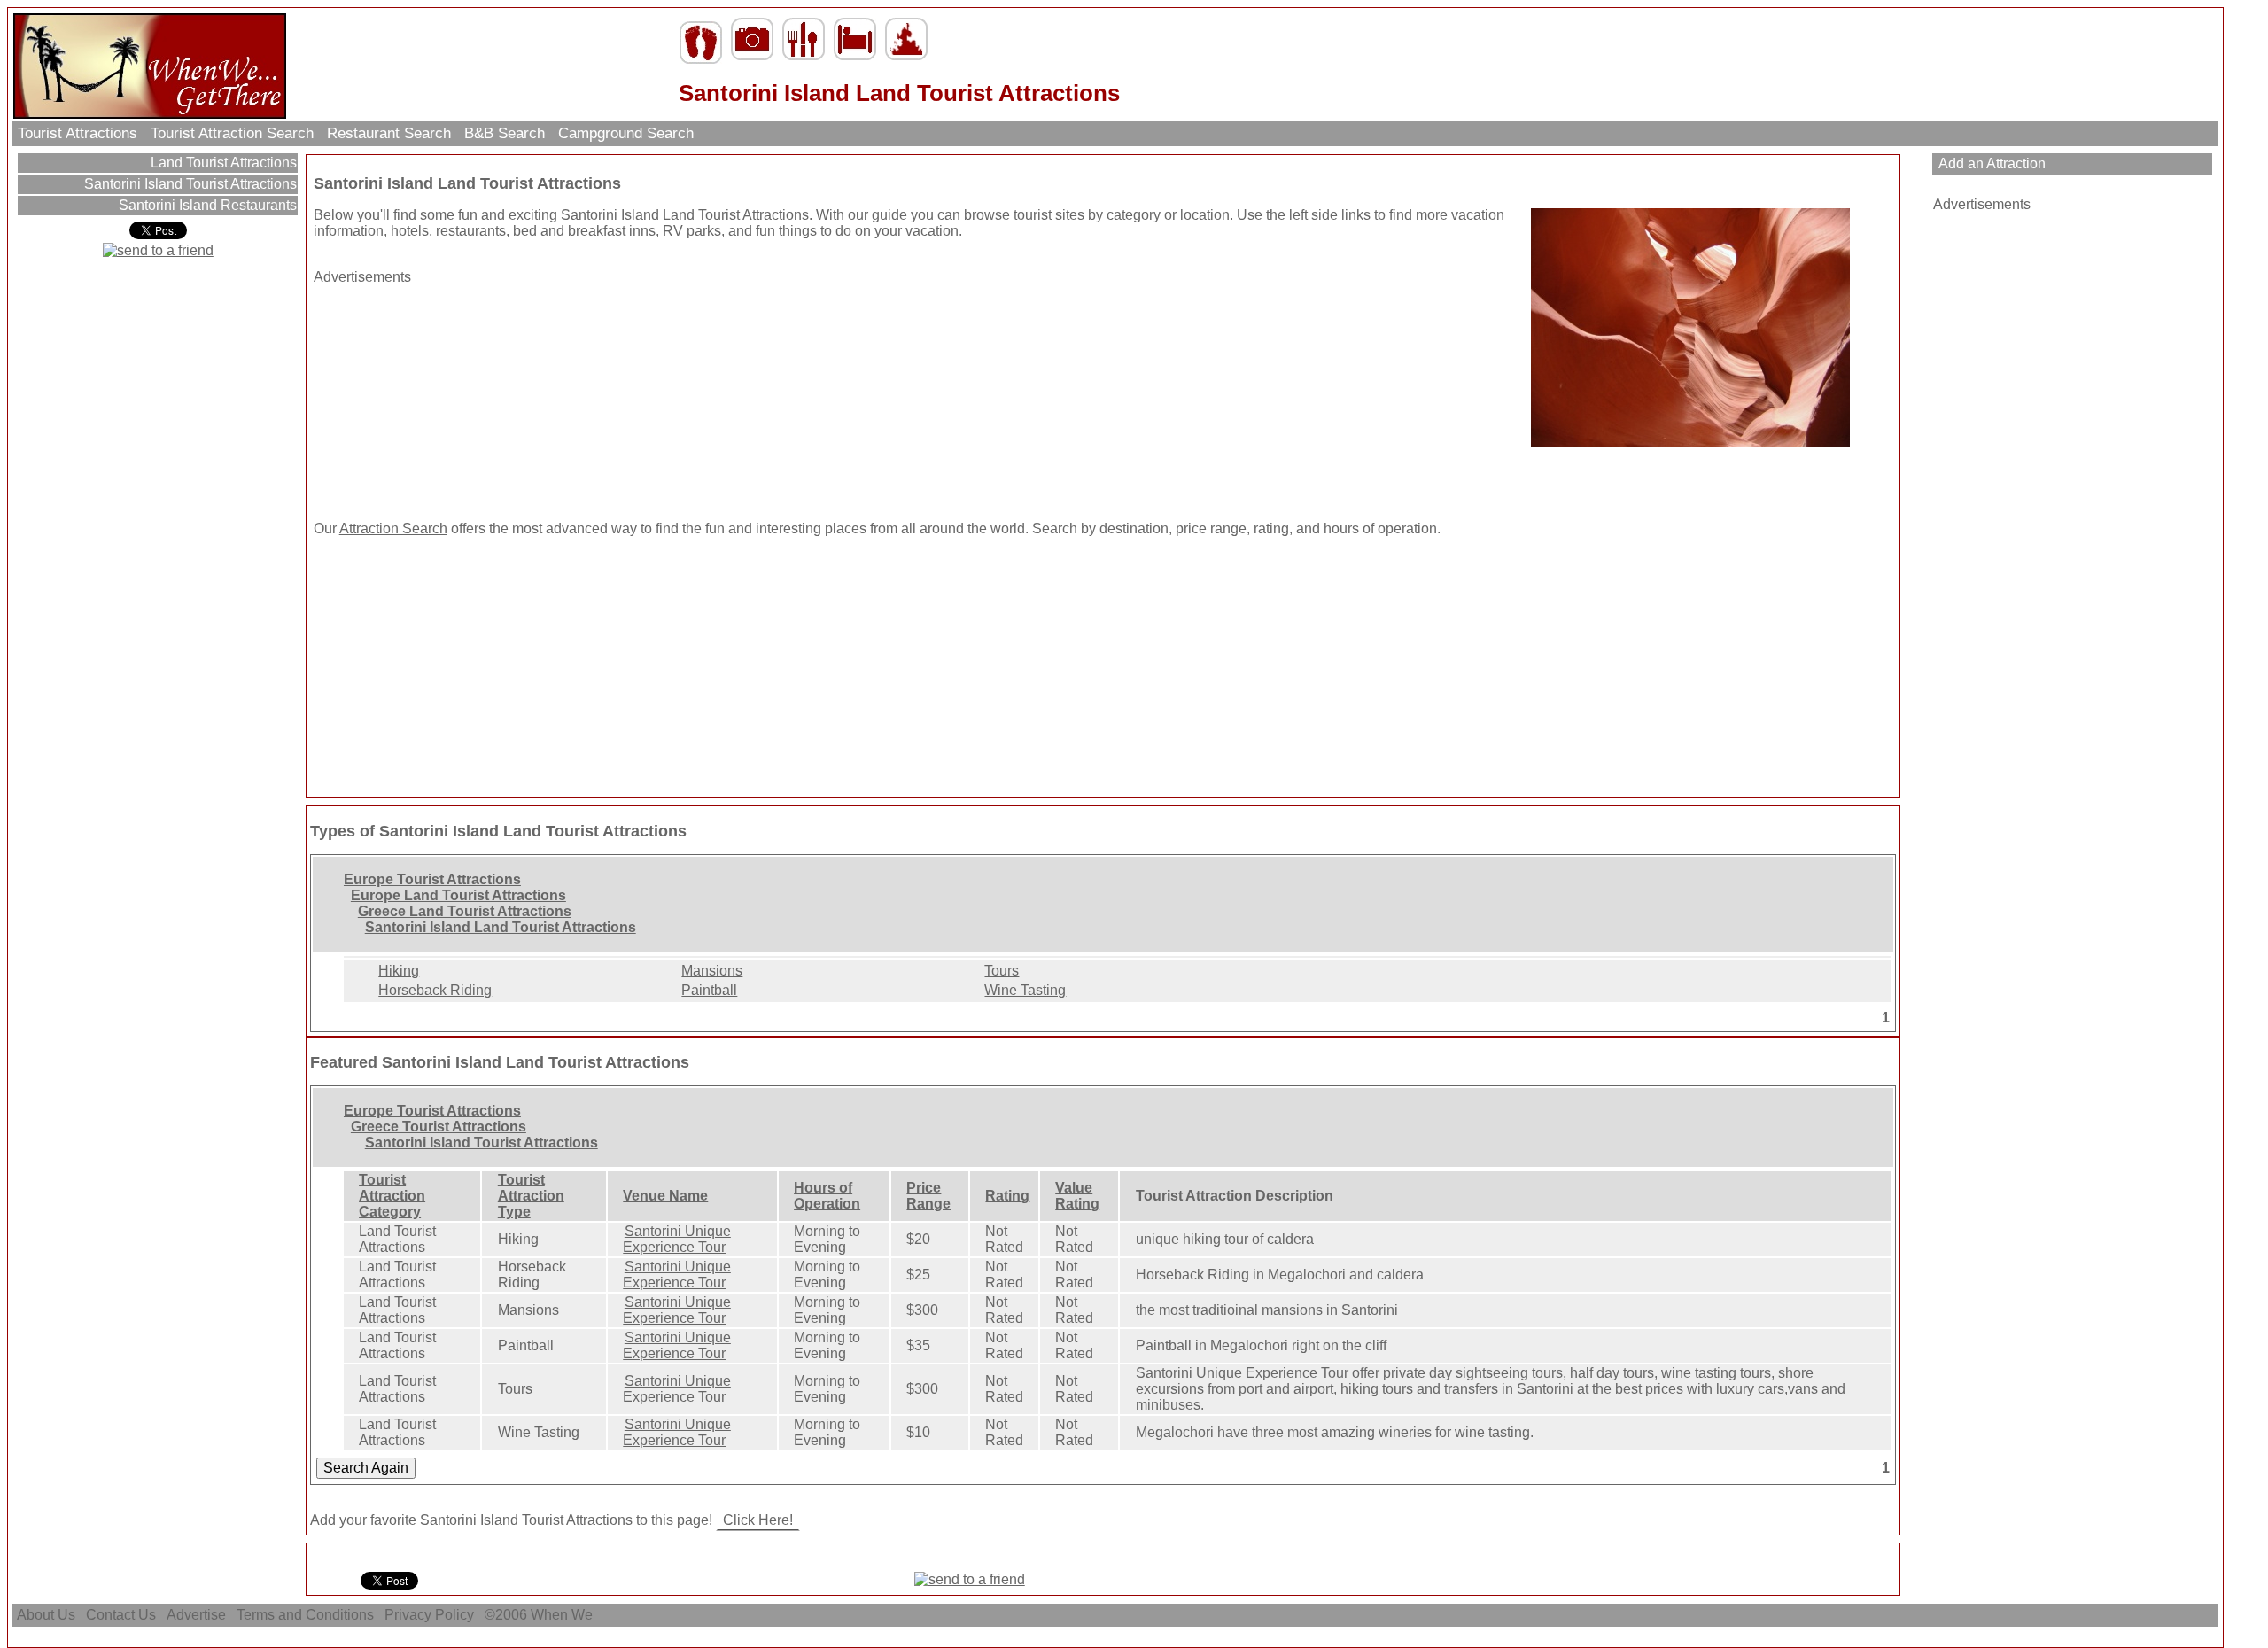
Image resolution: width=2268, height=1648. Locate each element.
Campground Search (626, 133)
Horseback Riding (435, 990)
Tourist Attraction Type (531, 1196)
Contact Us (121, 1615)
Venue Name (665, 1196)
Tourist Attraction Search (232, 133)
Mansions (712, 971)
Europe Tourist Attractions (432, 879)
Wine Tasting (1025, 990)
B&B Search (505, 133)
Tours (1002, 971)
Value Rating (1077, 1196)
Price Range (928, 1196)
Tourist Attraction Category (392, 1196)
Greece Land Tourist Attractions (465, 911)
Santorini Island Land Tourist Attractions (501, 927)
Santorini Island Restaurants (206, 205)
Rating (1007, 1196)
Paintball (709, 990)
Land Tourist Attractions (222, 163)
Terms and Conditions (305, 1615)
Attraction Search (393, 529)
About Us (46, 1615)
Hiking (399, 971)
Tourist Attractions (78, 133)
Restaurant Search (389, 133)
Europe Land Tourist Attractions (458, 895)
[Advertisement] (424, 396)
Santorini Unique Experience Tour (677, 1239)
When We (563, 1615)
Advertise (196, 1615)
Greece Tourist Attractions (439, 1127)
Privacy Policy (429, 1615)
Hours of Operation (827, 1196)
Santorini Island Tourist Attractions (189, 184)
